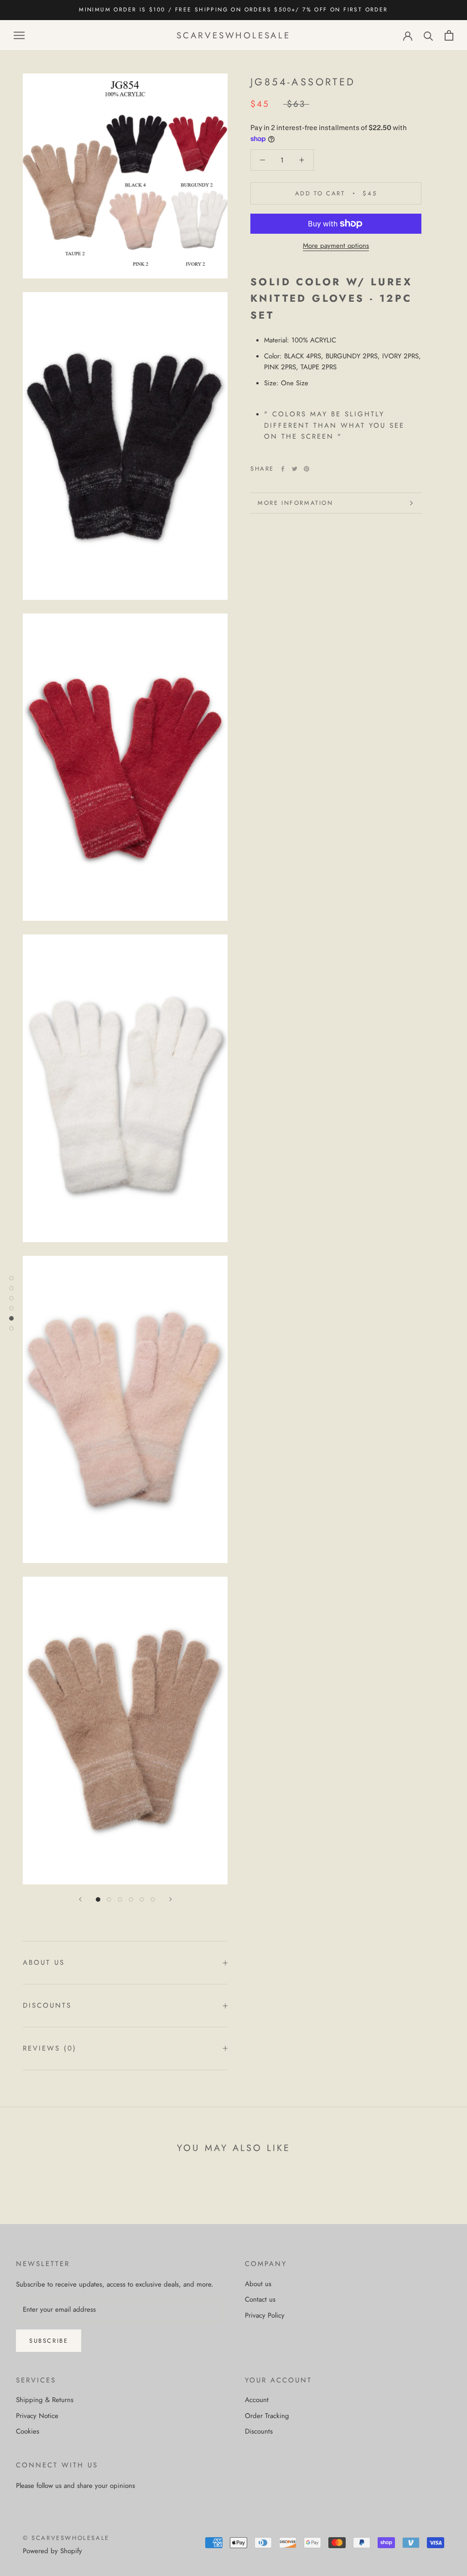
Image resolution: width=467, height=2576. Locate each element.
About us (44, 1962)
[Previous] (80, 1899)
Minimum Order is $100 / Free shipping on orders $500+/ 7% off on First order (233, 10)
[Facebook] (283, 469)
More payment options (336, 246)
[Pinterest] (306, 469)
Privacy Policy (265, 2315)
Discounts (47, 2005)
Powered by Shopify (52, 2551)
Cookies (28, 2431)
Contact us (260, 2299)
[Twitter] (295, 469)
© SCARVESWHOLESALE (66, 2538)
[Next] (171, 1899)
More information (296, 503)
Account (257, 2400)
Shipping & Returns (45, 2400)
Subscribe (49, 2341)
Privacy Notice (37, 2416)
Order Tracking (267, 2416)
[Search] (428, 35)
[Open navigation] (19, 35)
